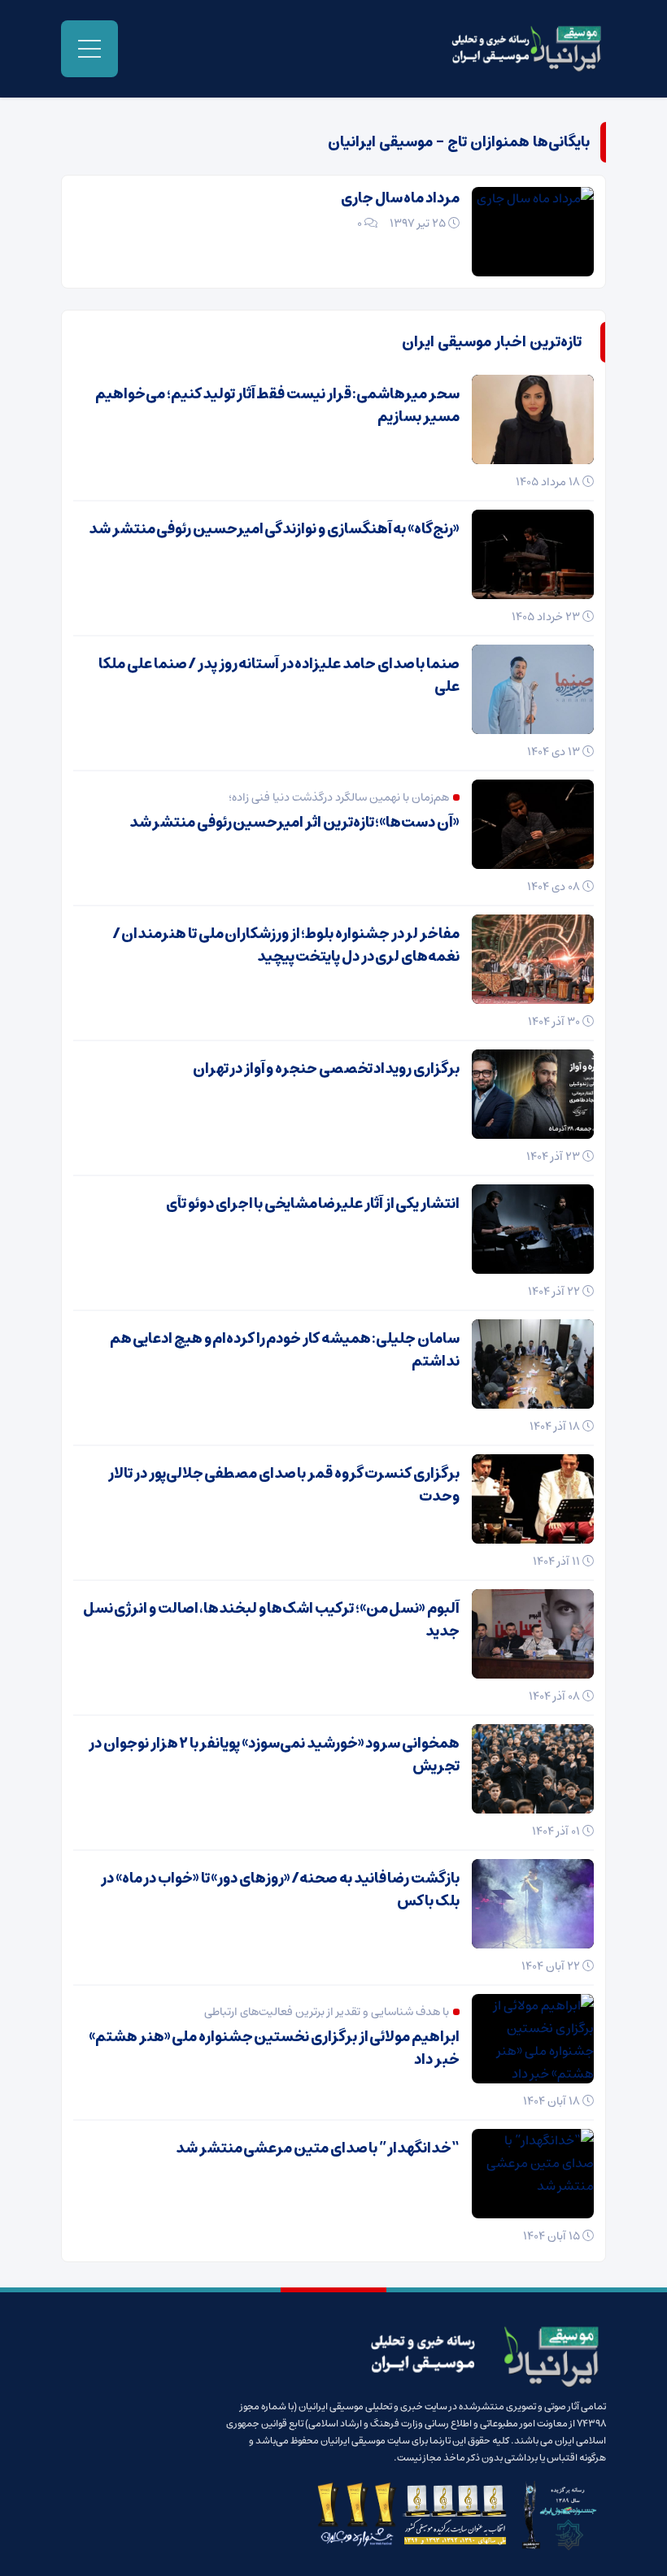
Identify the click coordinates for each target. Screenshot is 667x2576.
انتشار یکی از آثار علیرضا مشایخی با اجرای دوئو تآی (313, 1204)
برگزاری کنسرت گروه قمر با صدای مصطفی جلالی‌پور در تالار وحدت (284, 1485)
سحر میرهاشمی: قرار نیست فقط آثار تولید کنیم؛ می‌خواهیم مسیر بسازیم (277, 406)
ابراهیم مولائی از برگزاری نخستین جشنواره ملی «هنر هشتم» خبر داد (274, 2048)
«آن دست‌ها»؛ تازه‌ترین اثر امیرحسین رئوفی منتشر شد (294, 823)
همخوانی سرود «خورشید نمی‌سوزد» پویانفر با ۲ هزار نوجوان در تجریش (274, 1755)
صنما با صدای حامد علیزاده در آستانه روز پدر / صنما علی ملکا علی (279, 675)
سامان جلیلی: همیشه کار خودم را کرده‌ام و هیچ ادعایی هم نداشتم (285, 1350)
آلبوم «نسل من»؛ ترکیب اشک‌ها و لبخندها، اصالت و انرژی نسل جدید (271, 1620)
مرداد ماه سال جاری (400, 198)
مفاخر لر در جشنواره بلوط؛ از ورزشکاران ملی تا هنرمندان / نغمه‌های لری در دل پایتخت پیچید (286, 945)
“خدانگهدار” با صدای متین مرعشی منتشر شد (318, 2148)
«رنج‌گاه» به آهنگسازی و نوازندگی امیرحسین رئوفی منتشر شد (274, 529)
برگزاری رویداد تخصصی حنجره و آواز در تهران (326, 1069)
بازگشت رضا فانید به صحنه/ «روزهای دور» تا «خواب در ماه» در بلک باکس (280, 1890)
